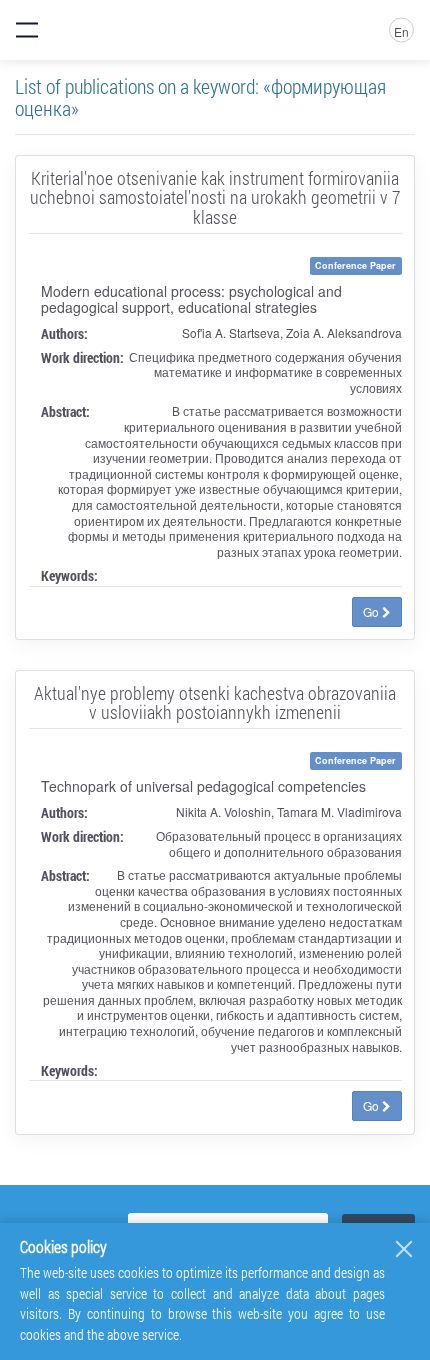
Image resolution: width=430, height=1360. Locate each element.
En (401, 31)
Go (372, 611)
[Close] (404, 1249)
